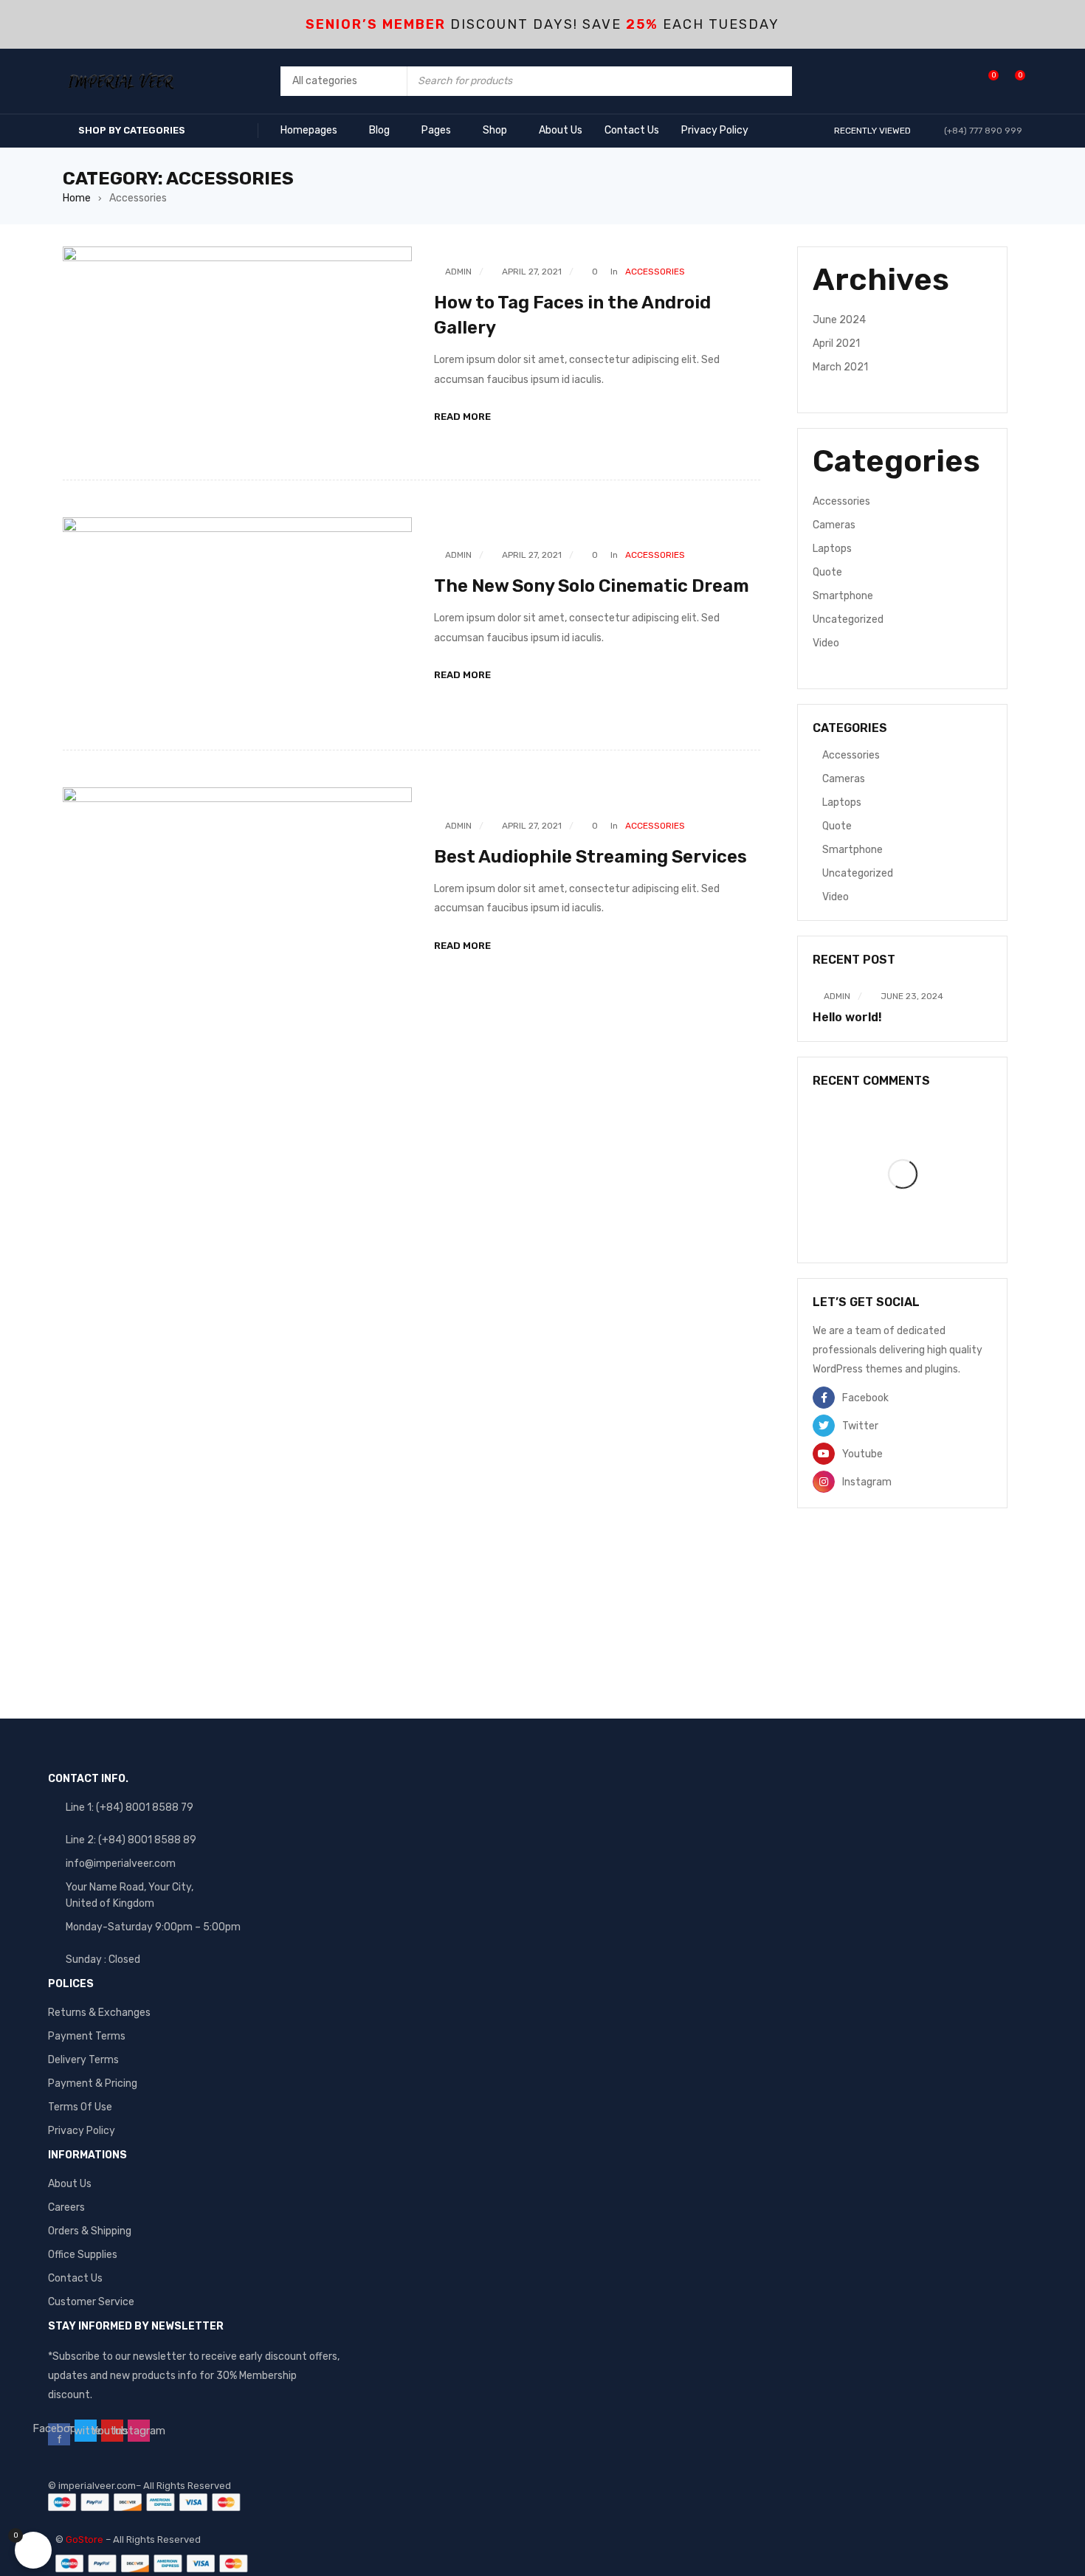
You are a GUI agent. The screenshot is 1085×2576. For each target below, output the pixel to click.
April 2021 (836, 343)
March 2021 (840, 367)
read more (462, 417)
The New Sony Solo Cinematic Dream (592, 586)
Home (77, 198)
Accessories (655, 272)
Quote (827, 572)
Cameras (834, 525)
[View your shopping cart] (1012, 81)
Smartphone (843, 596)
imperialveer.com (97, 2486)
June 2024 (839, 320)
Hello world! (847, 1017)
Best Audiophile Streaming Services (590, 857)
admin (458, 272)
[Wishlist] (986, 81)
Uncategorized (848, 619)
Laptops (832, 549)
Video (826, 643)
